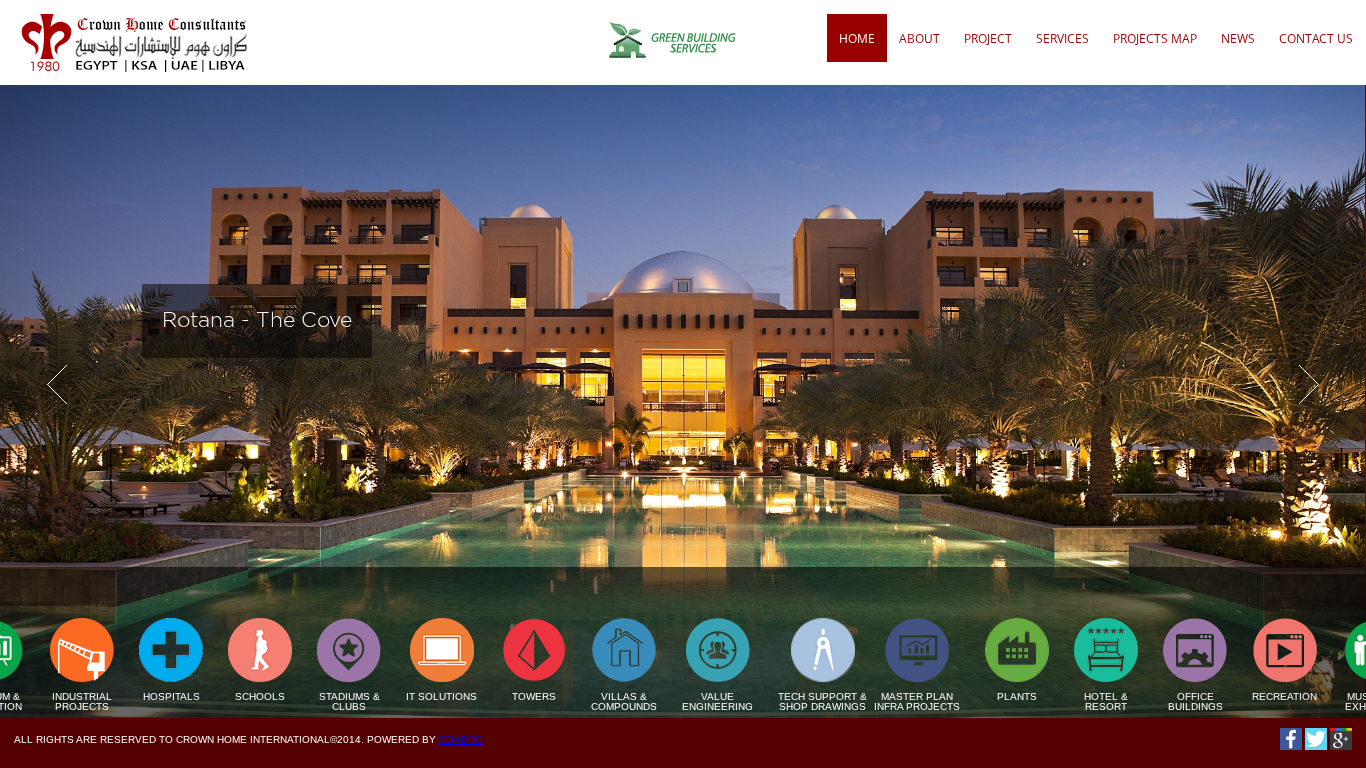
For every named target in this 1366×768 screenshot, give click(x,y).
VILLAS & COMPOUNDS (566, 701)
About (919, 38)
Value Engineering (659, 701)
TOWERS (476, 696)
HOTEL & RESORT (1048, 701)
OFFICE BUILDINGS (1137, 701)
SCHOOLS (202, 696)
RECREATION (1226, 696)
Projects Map (1155, 38)
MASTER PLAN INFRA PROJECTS (859, 701)
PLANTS (959, 696)
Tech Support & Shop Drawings (764, 701)
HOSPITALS (113, 696)
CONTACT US (1316, 38)
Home (857, 38)
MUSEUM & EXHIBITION (1316, 701)
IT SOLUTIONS (383, 696)
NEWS (1238, 38)
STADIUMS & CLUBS (291, 701)
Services (1062, 38)
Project (988, 38)
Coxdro (461, 739)
